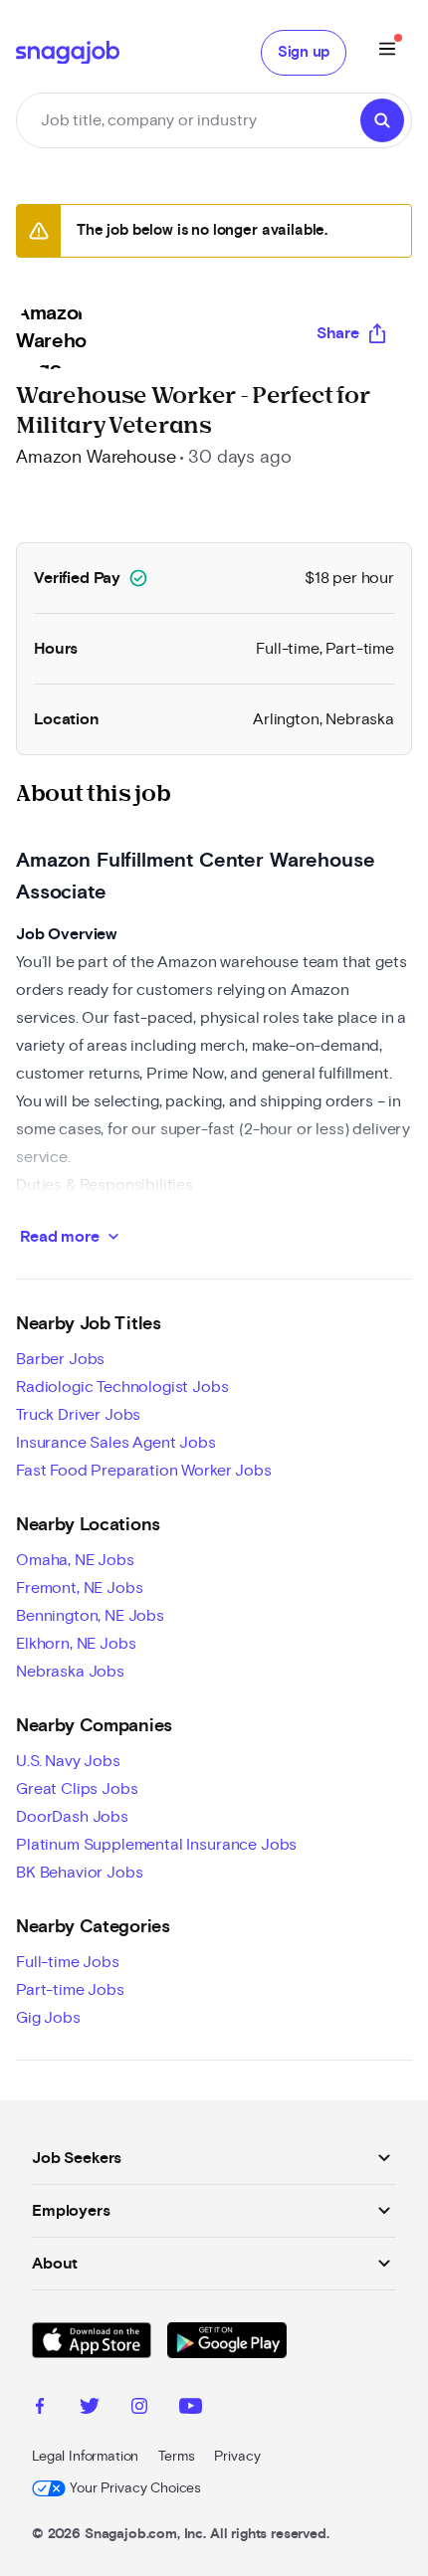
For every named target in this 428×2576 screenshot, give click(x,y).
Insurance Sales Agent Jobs (116, 1443)
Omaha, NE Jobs (75, 1560)
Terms (176, 2457)
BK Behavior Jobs (79, 1873)
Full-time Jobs (68, 1962)
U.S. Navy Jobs (68, 1761)
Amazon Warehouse (96, 458)
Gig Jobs (48, 2018)
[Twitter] (90, 2409)
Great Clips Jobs (77, 1789)
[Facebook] (40, 2409)
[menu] (387, 52)
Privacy (237, 2457)
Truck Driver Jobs (78, 1415)
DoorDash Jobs (72, 1817)
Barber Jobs (60, 1359)
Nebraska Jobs (70, 1672)
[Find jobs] (382, 120)
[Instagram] (139, 2409)
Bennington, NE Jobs (90, 1616)
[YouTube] (191, 2409)
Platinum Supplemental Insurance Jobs (156, 1845)
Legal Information (85, 2457)
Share (338, 333)
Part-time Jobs (70, 1990)
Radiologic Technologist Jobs (122, 1387)
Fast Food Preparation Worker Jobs (144, 1471)
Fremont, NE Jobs (79, 1588)
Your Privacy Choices (135, 2488)
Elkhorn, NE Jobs (76, 1644)
